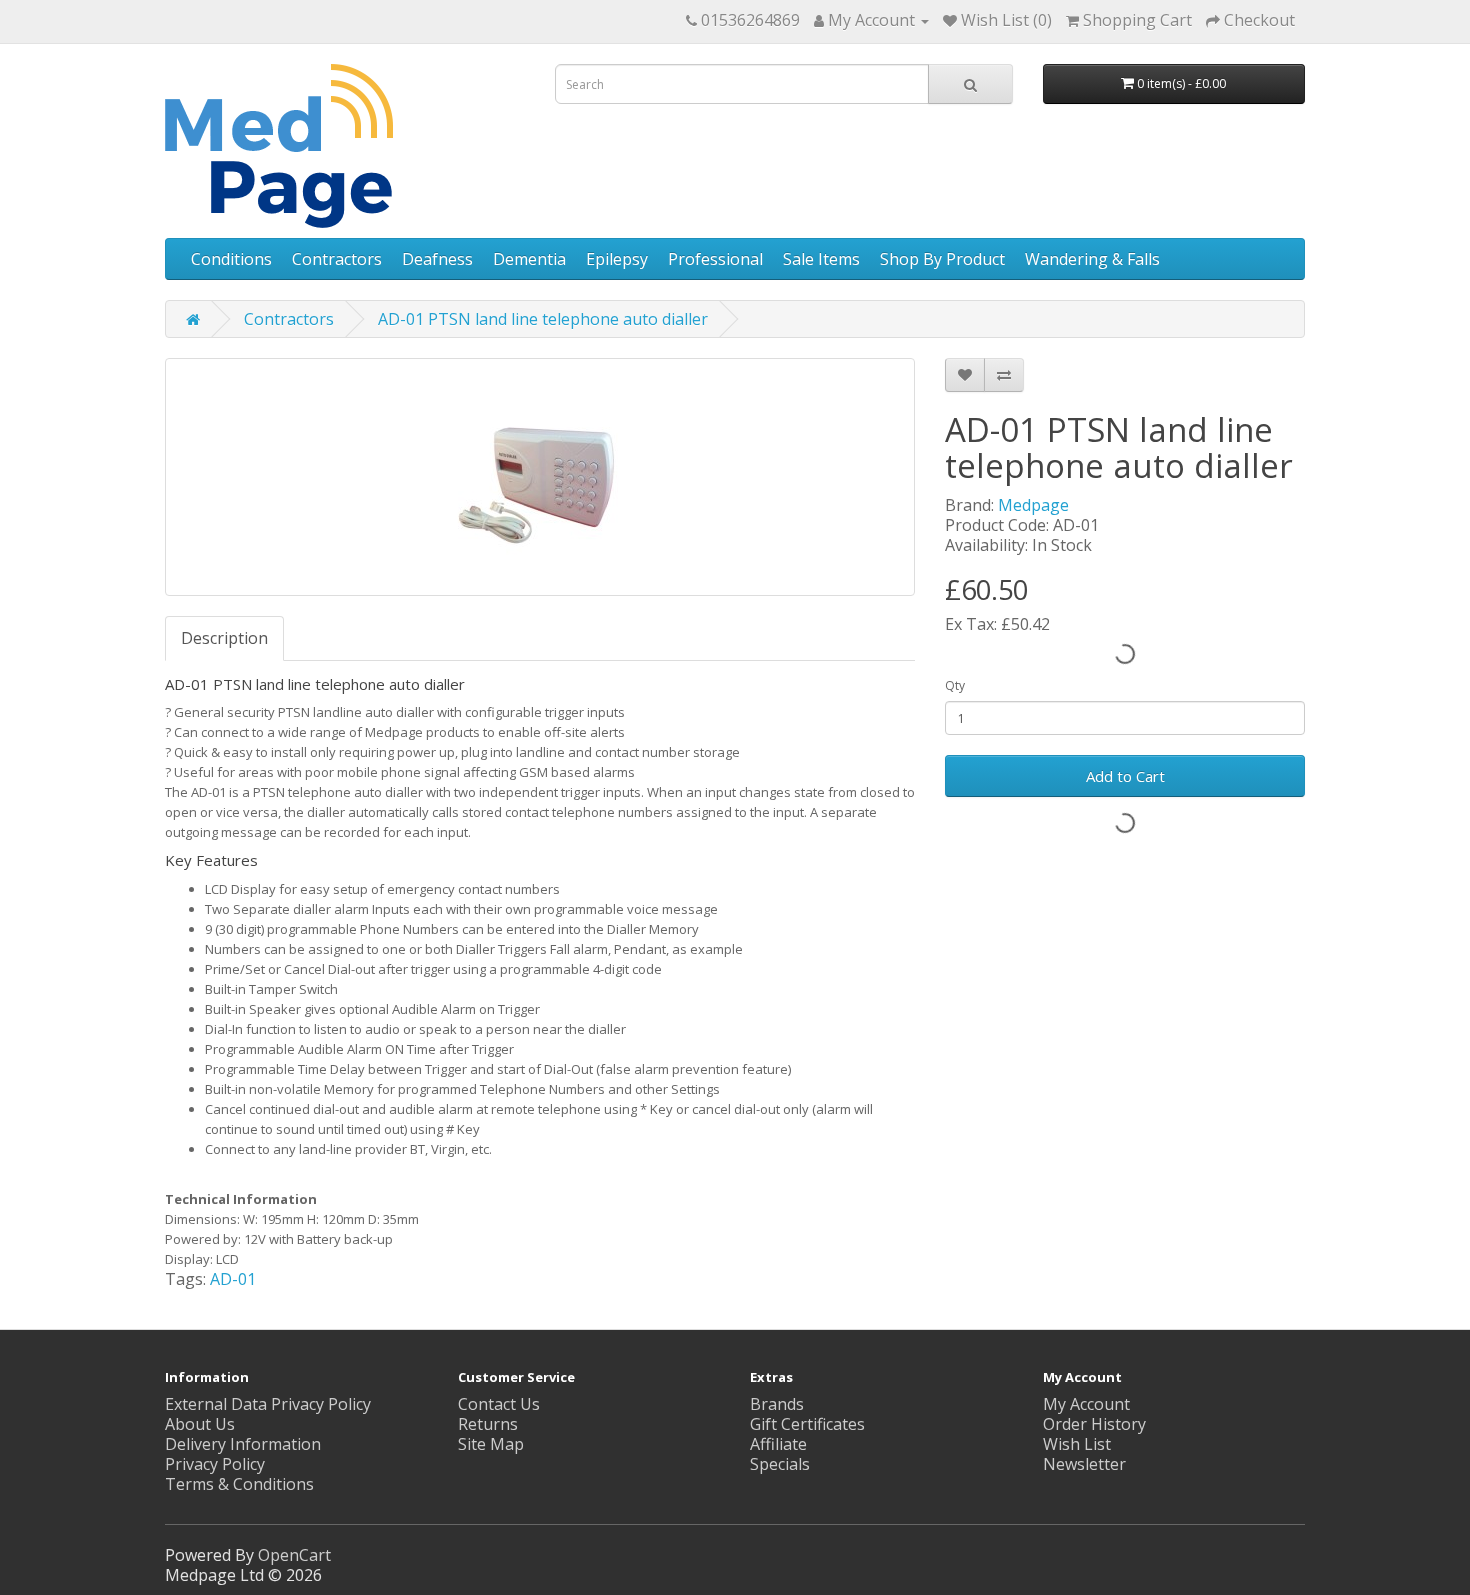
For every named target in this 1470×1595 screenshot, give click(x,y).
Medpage (1033, 505)
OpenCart (294, 1555)
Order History (1094, 1424)
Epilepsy (617, 259)
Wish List (1077, 1444)
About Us (200, 1424)
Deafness (437, 259)
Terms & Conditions (239, 1484)
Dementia (529, 259)
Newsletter (1084, 1464)
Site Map (491, 1444)
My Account (1086, 1404)
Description (224, 638)
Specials (780, 1464)
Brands (777, 1404)
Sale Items (821, 259)
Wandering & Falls (1092, 259)
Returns (488, 1424)
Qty (955, 685)
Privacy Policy (215, 1464)
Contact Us (499, 1404)
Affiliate (778, 1444)
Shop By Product (942, 259)
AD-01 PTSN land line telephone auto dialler (543, 319)
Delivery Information (243, 1444)
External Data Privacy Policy (268, 1404)
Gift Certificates (807, 1424)
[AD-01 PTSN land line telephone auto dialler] (540, 477)
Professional (715, 259)
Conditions (231, 259)
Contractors (337, 259)
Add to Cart (1125, 776)
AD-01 (233, 1279)
